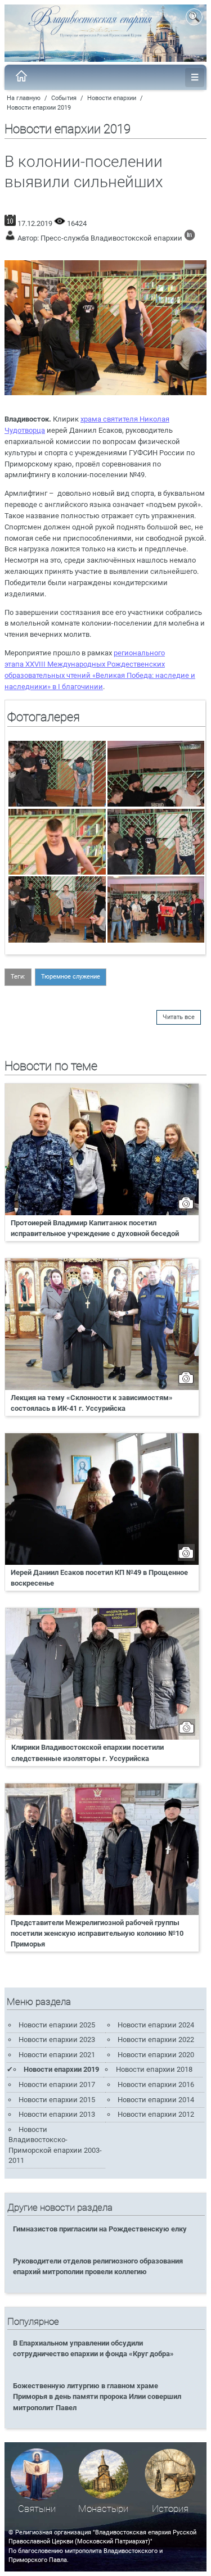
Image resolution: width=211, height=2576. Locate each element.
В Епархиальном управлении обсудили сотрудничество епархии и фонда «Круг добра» (93, 2348)
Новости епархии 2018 (154, 2069)
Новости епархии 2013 (57, 2114)
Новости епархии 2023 (57, 2039)
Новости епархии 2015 (57, 2100)
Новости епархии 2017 (57, 2084)
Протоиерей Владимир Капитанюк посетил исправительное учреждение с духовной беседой (95, 1228)
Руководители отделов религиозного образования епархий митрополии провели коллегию (98, 2266)
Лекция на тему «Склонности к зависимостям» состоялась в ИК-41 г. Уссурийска (92, 1403)
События (64, 98)
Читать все (179, 1017)
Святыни (37, 2509)
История (170, 2509)
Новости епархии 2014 (156, 2100)
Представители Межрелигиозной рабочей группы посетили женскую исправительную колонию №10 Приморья (97, 1933)
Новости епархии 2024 (156, 2025)
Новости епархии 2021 (57, 2055)
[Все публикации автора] (190, 238)
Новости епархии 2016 (156, 2084)
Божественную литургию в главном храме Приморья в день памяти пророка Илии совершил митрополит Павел (97, 2396)
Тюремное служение (71, 977)
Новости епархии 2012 (156, 2114)
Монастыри (103, 2509)
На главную (24, 98)
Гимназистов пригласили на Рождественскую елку (100, 2229)
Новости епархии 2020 (156, 2055)
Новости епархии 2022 (156, 2039)
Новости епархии (112, 98)
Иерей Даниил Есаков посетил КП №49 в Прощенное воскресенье (99, 1578)
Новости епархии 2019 (39, 108)
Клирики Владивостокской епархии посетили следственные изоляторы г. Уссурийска (87, 1753)
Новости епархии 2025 (57, 2025)
